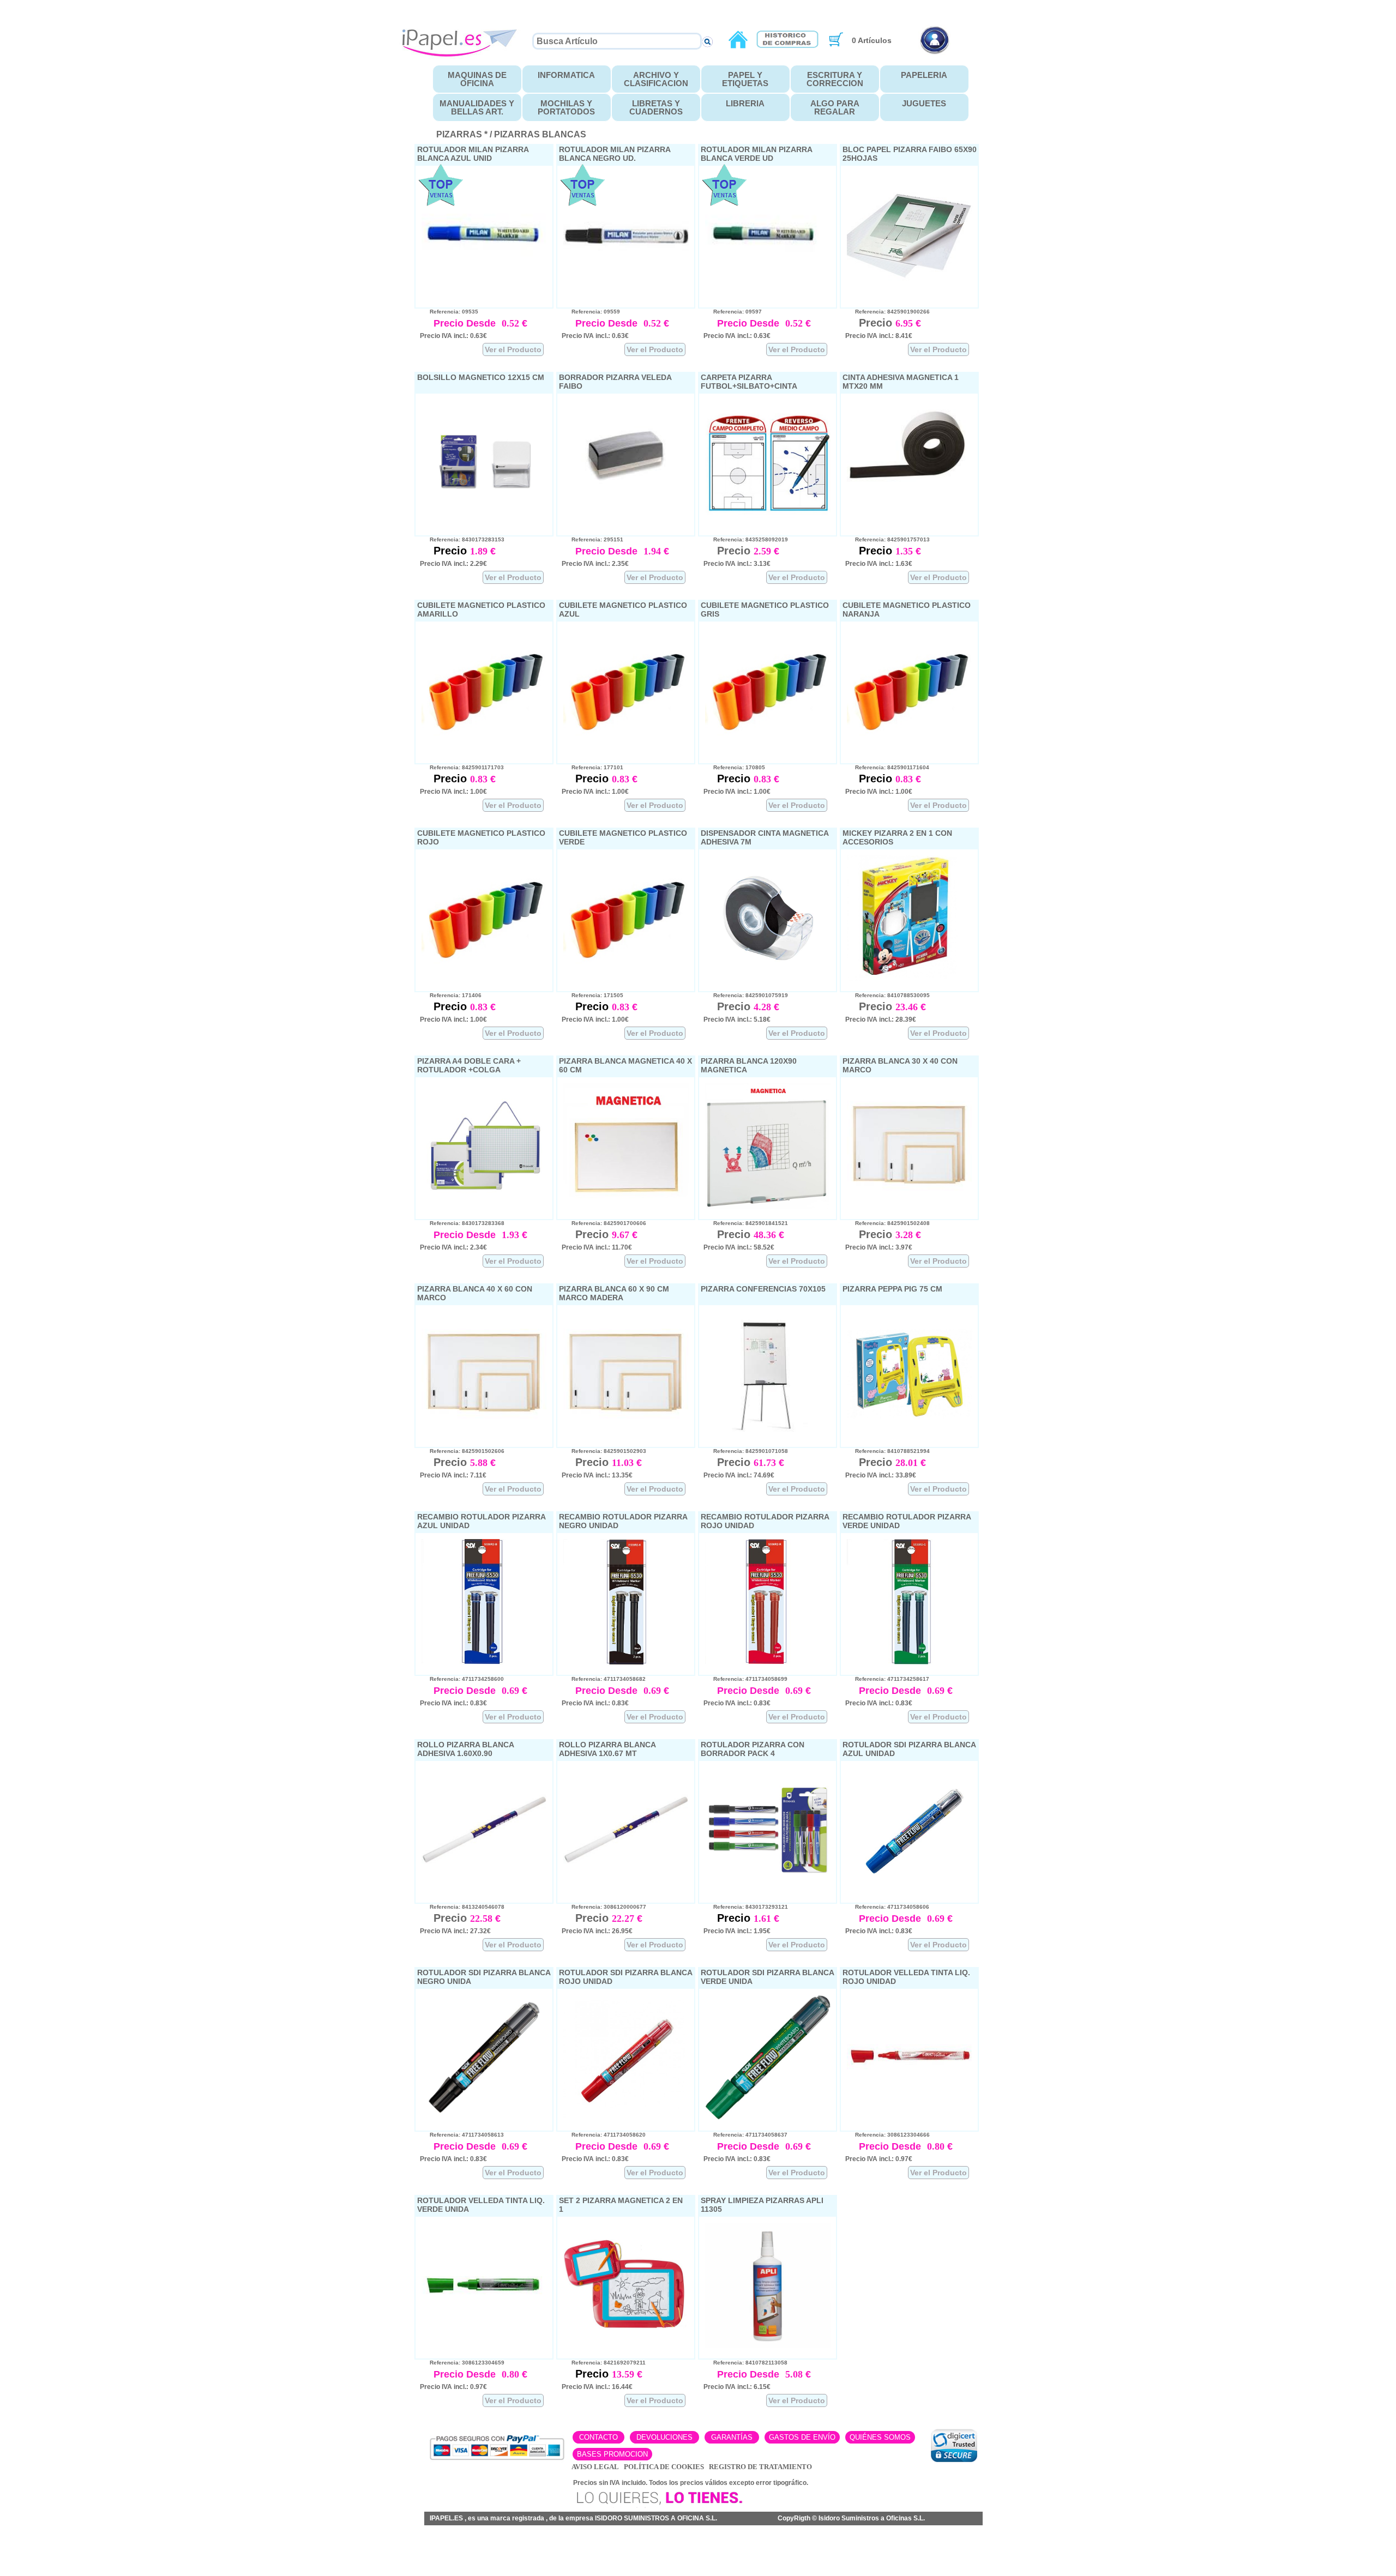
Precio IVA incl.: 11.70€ (597, 1247)
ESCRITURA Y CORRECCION (835, 79)
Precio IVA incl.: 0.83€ (453, 1703)
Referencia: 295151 (592, 539)
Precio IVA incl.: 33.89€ (881, 1475)
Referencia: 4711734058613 (462, 2135)
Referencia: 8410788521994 (887, 1451)
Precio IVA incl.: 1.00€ (453, 792)
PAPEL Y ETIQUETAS (745, 79)
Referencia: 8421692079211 (604, 2363)
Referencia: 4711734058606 (887, 1907)
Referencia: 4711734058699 (745, 1679)
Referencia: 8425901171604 (887, 767)
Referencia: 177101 (592, 767)
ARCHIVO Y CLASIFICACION (656, 79)
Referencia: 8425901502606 (462, 1451)
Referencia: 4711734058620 (604, 2135)
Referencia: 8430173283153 (462, 539)
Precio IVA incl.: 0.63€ (453, 336)
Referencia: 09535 (449, 312)
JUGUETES (924, 103)
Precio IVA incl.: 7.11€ (453, 1475)
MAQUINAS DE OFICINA (477, 79)
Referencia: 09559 (591, 312)
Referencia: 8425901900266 (887, 312)
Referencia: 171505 (592, 995)
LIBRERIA (745, 103)
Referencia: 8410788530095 (887, 995)
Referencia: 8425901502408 (887, 1223)
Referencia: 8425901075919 (746, 995)
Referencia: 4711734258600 (462, 1679)
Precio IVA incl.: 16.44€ (597, 2387)
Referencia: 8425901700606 (604, 1223)
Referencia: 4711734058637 (745, 2135)
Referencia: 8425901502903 (604, 1451)
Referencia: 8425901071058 (746, 1451)
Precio (452, 551)
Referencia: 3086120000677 (604, 1907)
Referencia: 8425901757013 (887, 539)
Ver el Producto (513, 349)
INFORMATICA (566, 75)
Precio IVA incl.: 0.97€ (879, 2159)
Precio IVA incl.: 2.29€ (453, 564)
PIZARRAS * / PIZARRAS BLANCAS (511, 134)
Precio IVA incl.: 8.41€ (879, 336)
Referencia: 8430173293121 (746, 1907)
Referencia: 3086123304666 (887, 2135)
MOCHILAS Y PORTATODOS (566, 107)
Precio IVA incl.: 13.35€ (597, 1475)
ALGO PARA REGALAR (835, 107)
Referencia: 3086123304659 (462, 2363)
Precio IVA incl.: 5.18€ (737, 1019)
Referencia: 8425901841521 (746, 1223)
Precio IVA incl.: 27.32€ (455, 1931)
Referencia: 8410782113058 (745, 2363)
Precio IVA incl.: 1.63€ (879, 564)
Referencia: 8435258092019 (746, 539)
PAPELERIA (924, 75)
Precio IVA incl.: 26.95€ (597, 1931)
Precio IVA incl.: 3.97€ (879, 1247)
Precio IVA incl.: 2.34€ (453, 1247)
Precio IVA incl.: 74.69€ (739, 1475)
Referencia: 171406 (451, 995)
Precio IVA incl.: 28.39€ (881, 1019)
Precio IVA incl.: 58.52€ (739, 1247)
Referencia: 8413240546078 (462, 1907)
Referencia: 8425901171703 (462, 767)
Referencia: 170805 (734, 767)
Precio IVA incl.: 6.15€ (737, 2387)
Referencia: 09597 (733, 312)
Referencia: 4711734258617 (887, 1679)
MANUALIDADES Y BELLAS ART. (477, 107)
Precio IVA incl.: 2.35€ (595, 564)
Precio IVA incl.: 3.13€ (737, 564)
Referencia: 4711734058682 (604, 1679)
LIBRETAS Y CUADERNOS (656, 107)
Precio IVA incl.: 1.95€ (737, 1931)
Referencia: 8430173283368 (462, 1223)
